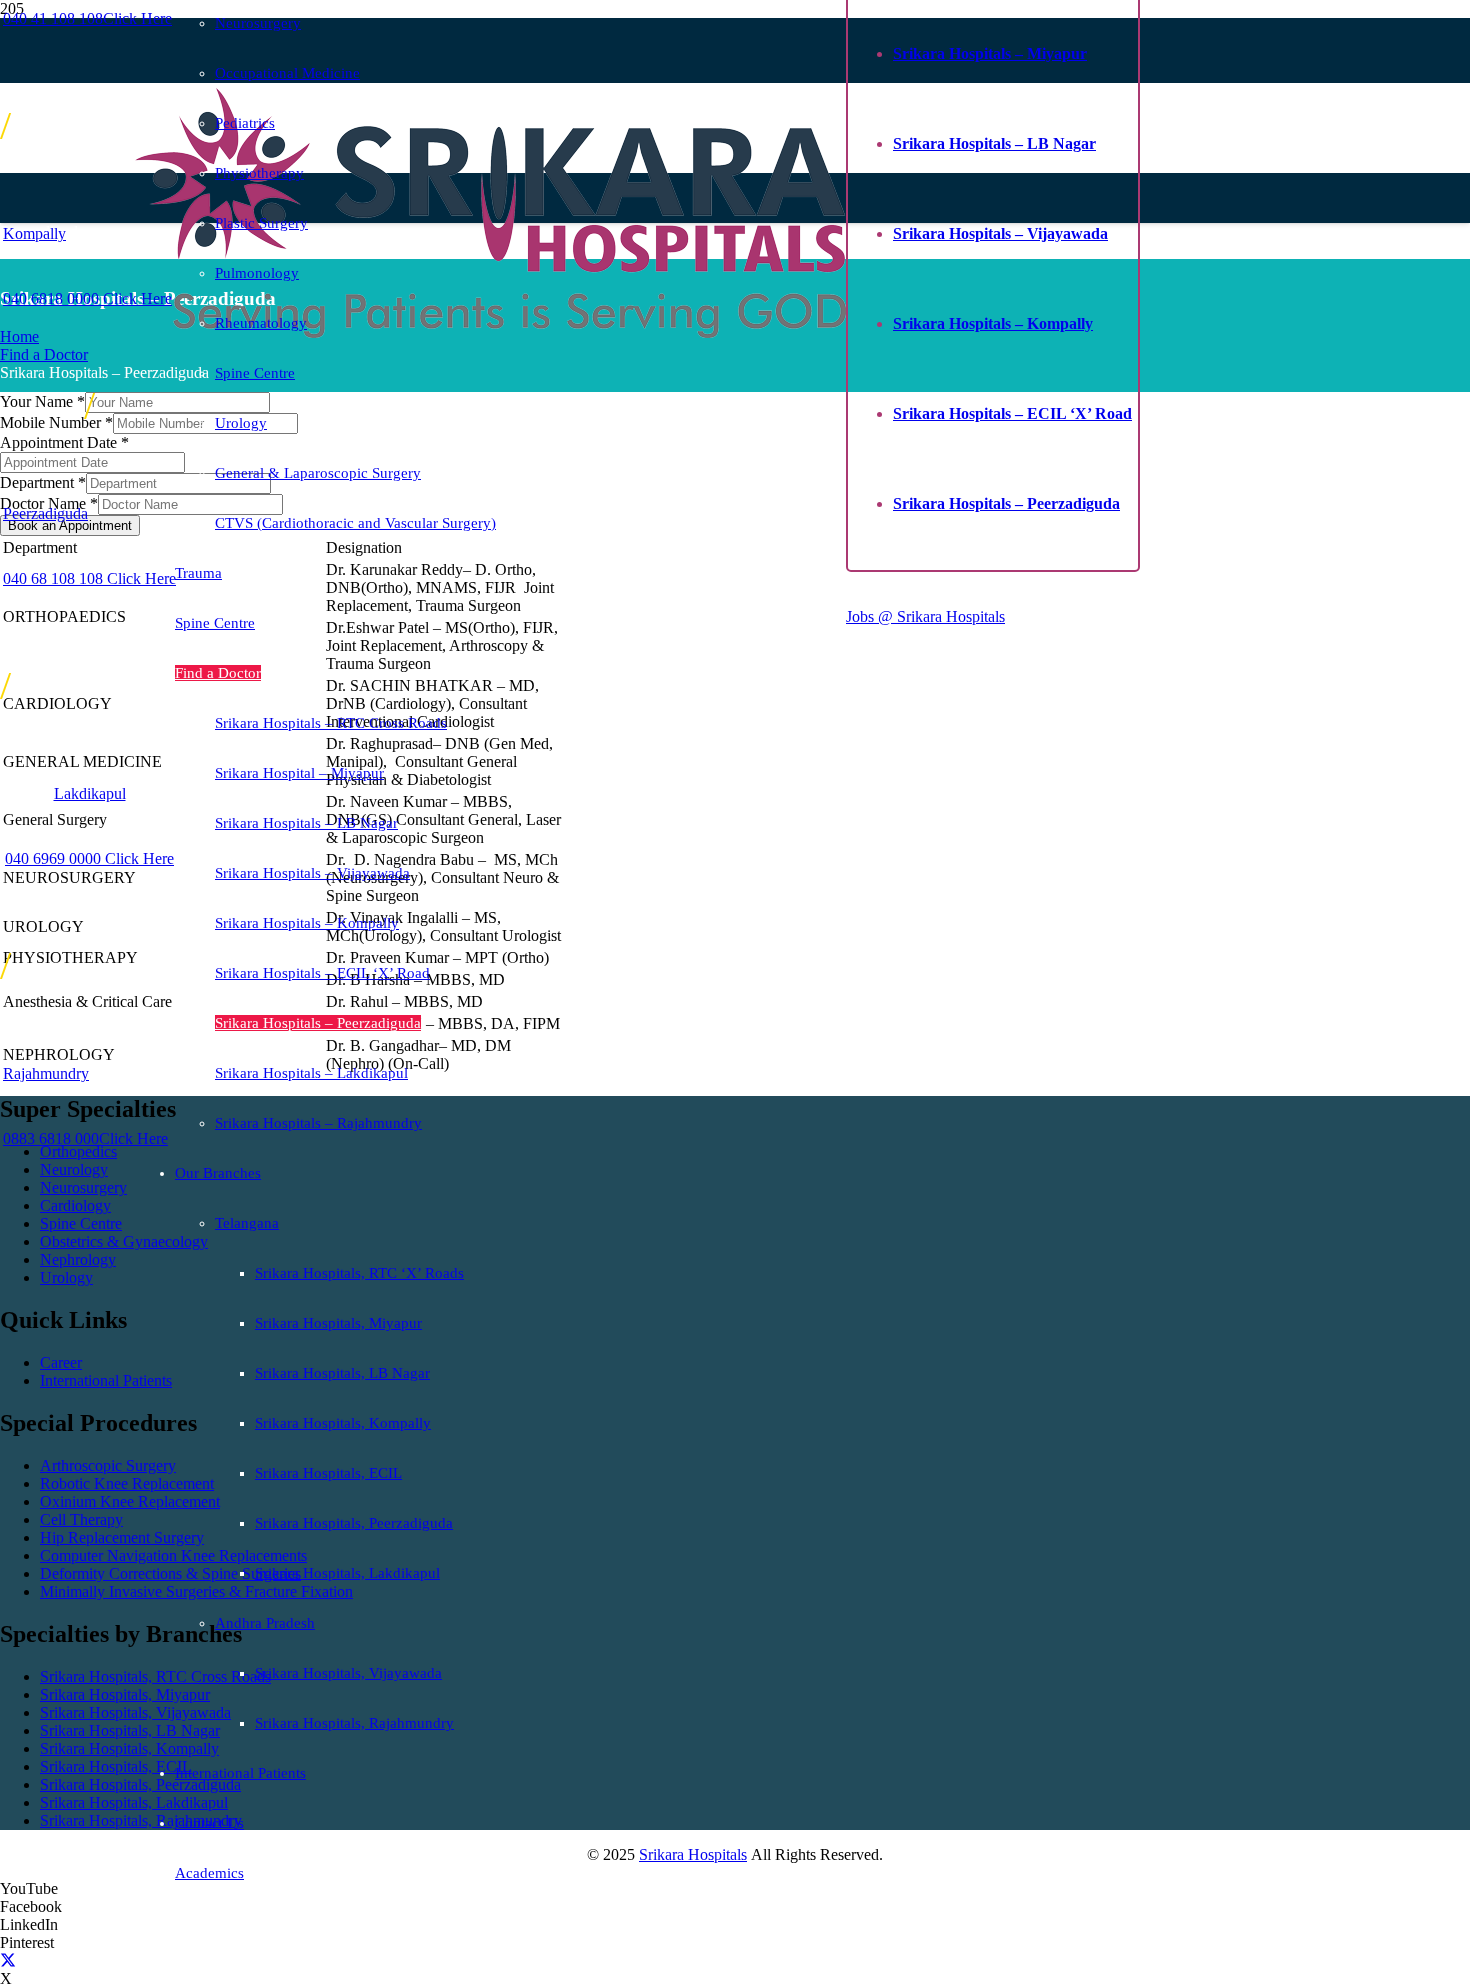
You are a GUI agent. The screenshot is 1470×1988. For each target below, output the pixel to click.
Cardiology (75, 1205)
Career (61, 1362)
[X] (8, 1960)
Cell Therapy (81, 1519)
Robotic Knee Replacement (127, 1483)
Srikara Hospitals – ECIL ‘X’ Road (1012, 413)
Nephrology (78, 1259)
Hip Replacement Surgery (122, 1537)
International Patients (106, 1380)
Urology (66, 1277)
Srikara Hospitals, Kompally (129, 1748)
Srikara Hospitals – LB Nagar (994, 143)
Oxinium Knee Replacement (130, 1501)
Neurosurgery (83, 1187)
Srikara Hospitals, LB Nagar (130, 1730)
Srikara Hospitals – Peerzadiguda (1006, 503)
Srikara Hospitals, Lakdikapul (134, 1802)
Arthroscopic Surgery (108, 1465)
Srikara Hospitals (693, 1854)
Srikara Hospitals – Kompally (993, 323)
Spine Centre (81, 1223)
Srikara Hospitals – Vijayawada (1000, 233)
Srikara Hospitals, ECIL (116, 1766)
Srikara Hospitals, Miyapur (125, 1694)
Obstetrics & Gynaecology (124, 1241)
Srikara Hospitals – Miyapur (990, 53)
